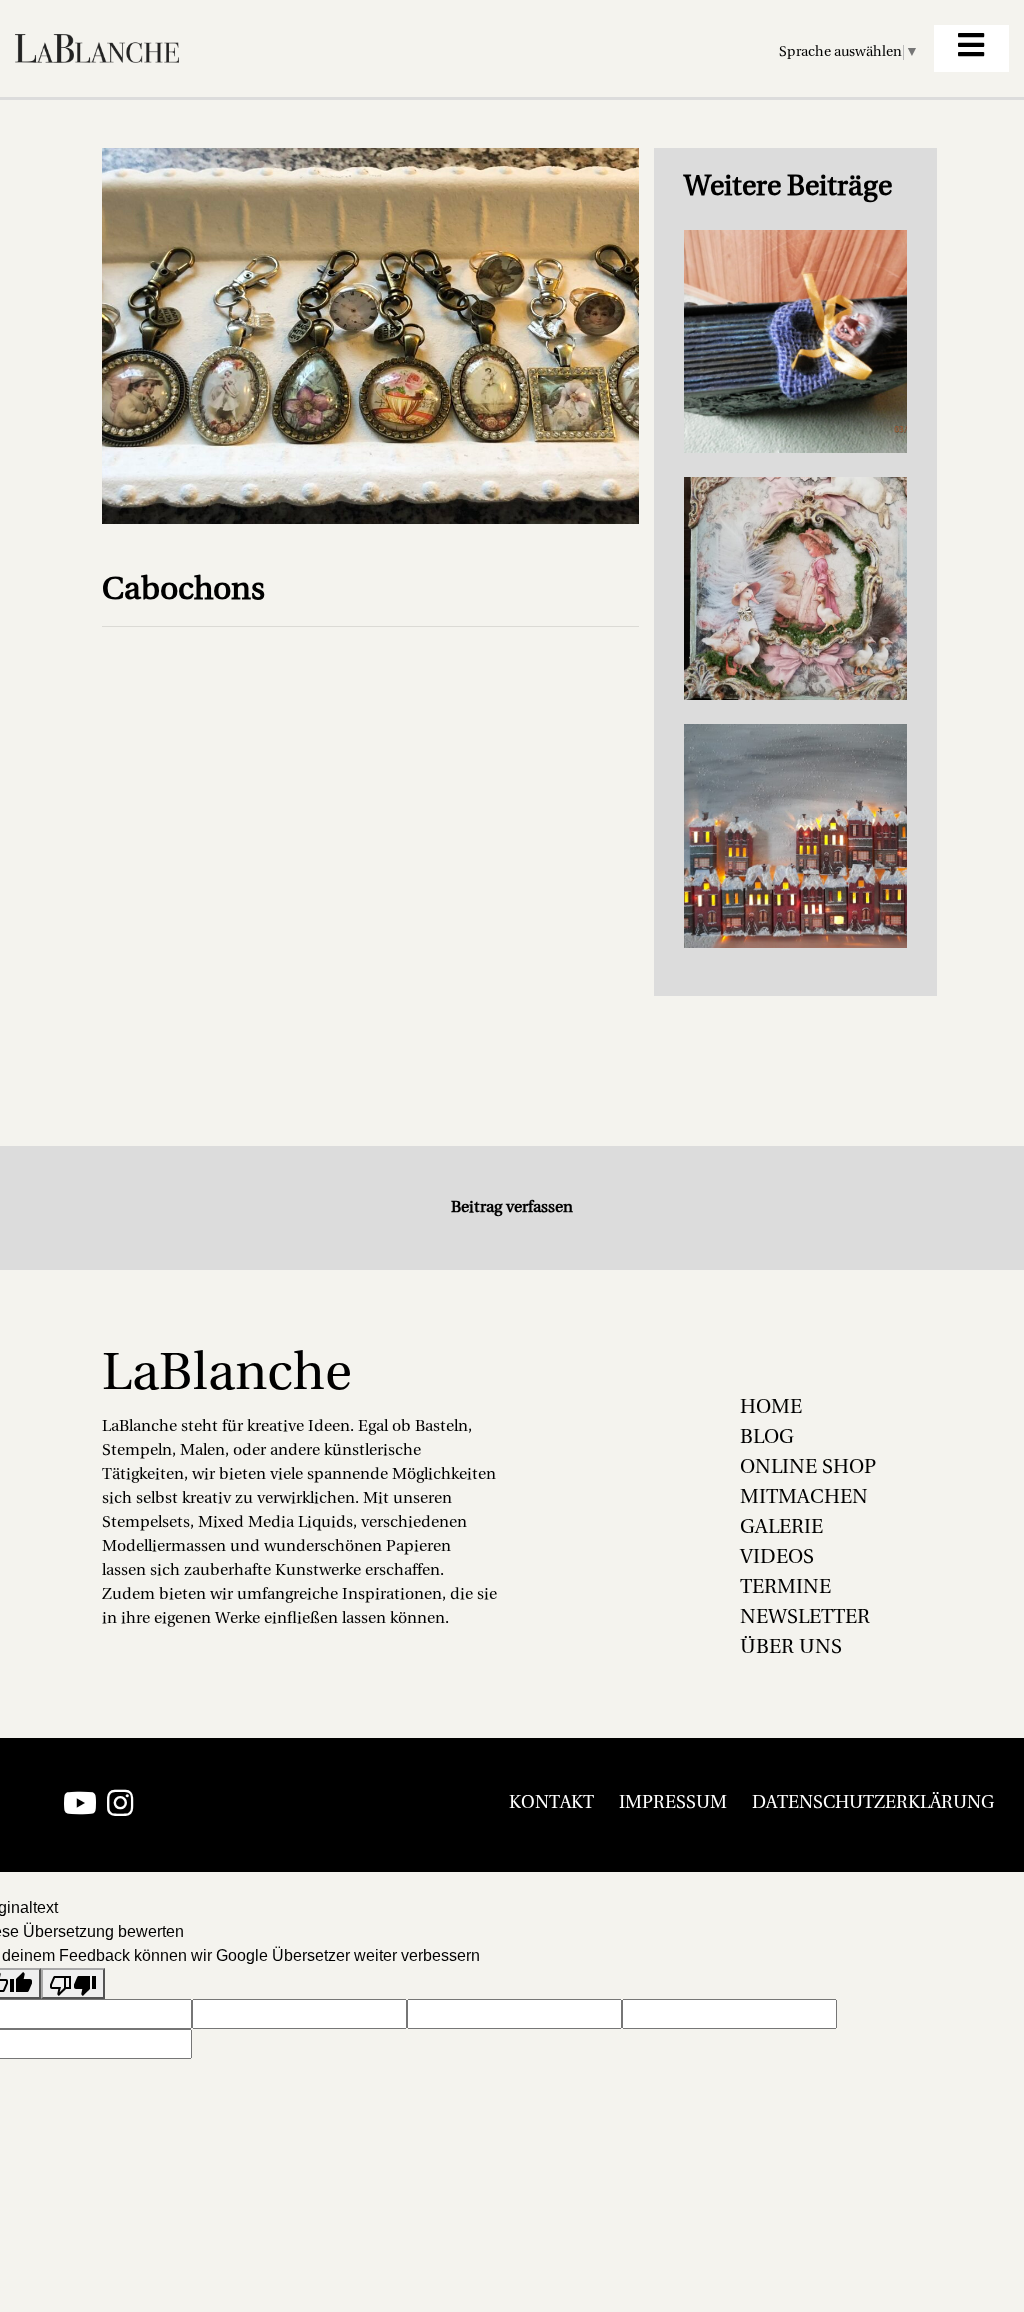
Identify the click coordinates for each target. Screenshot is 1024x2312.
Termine (785, 1588)
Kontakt (551, 1804)
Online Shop (808, 1468)
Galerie (781, 1528)
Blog (767, 1438)
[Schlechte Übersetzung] (73, 1983)
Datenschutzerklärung (873, 1804)
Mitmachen (804, 1498)
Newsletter (805, 1618)
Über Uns (791, 1648)
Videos (777, 1558)
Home (771, 1408)
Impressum (673, 1804)
